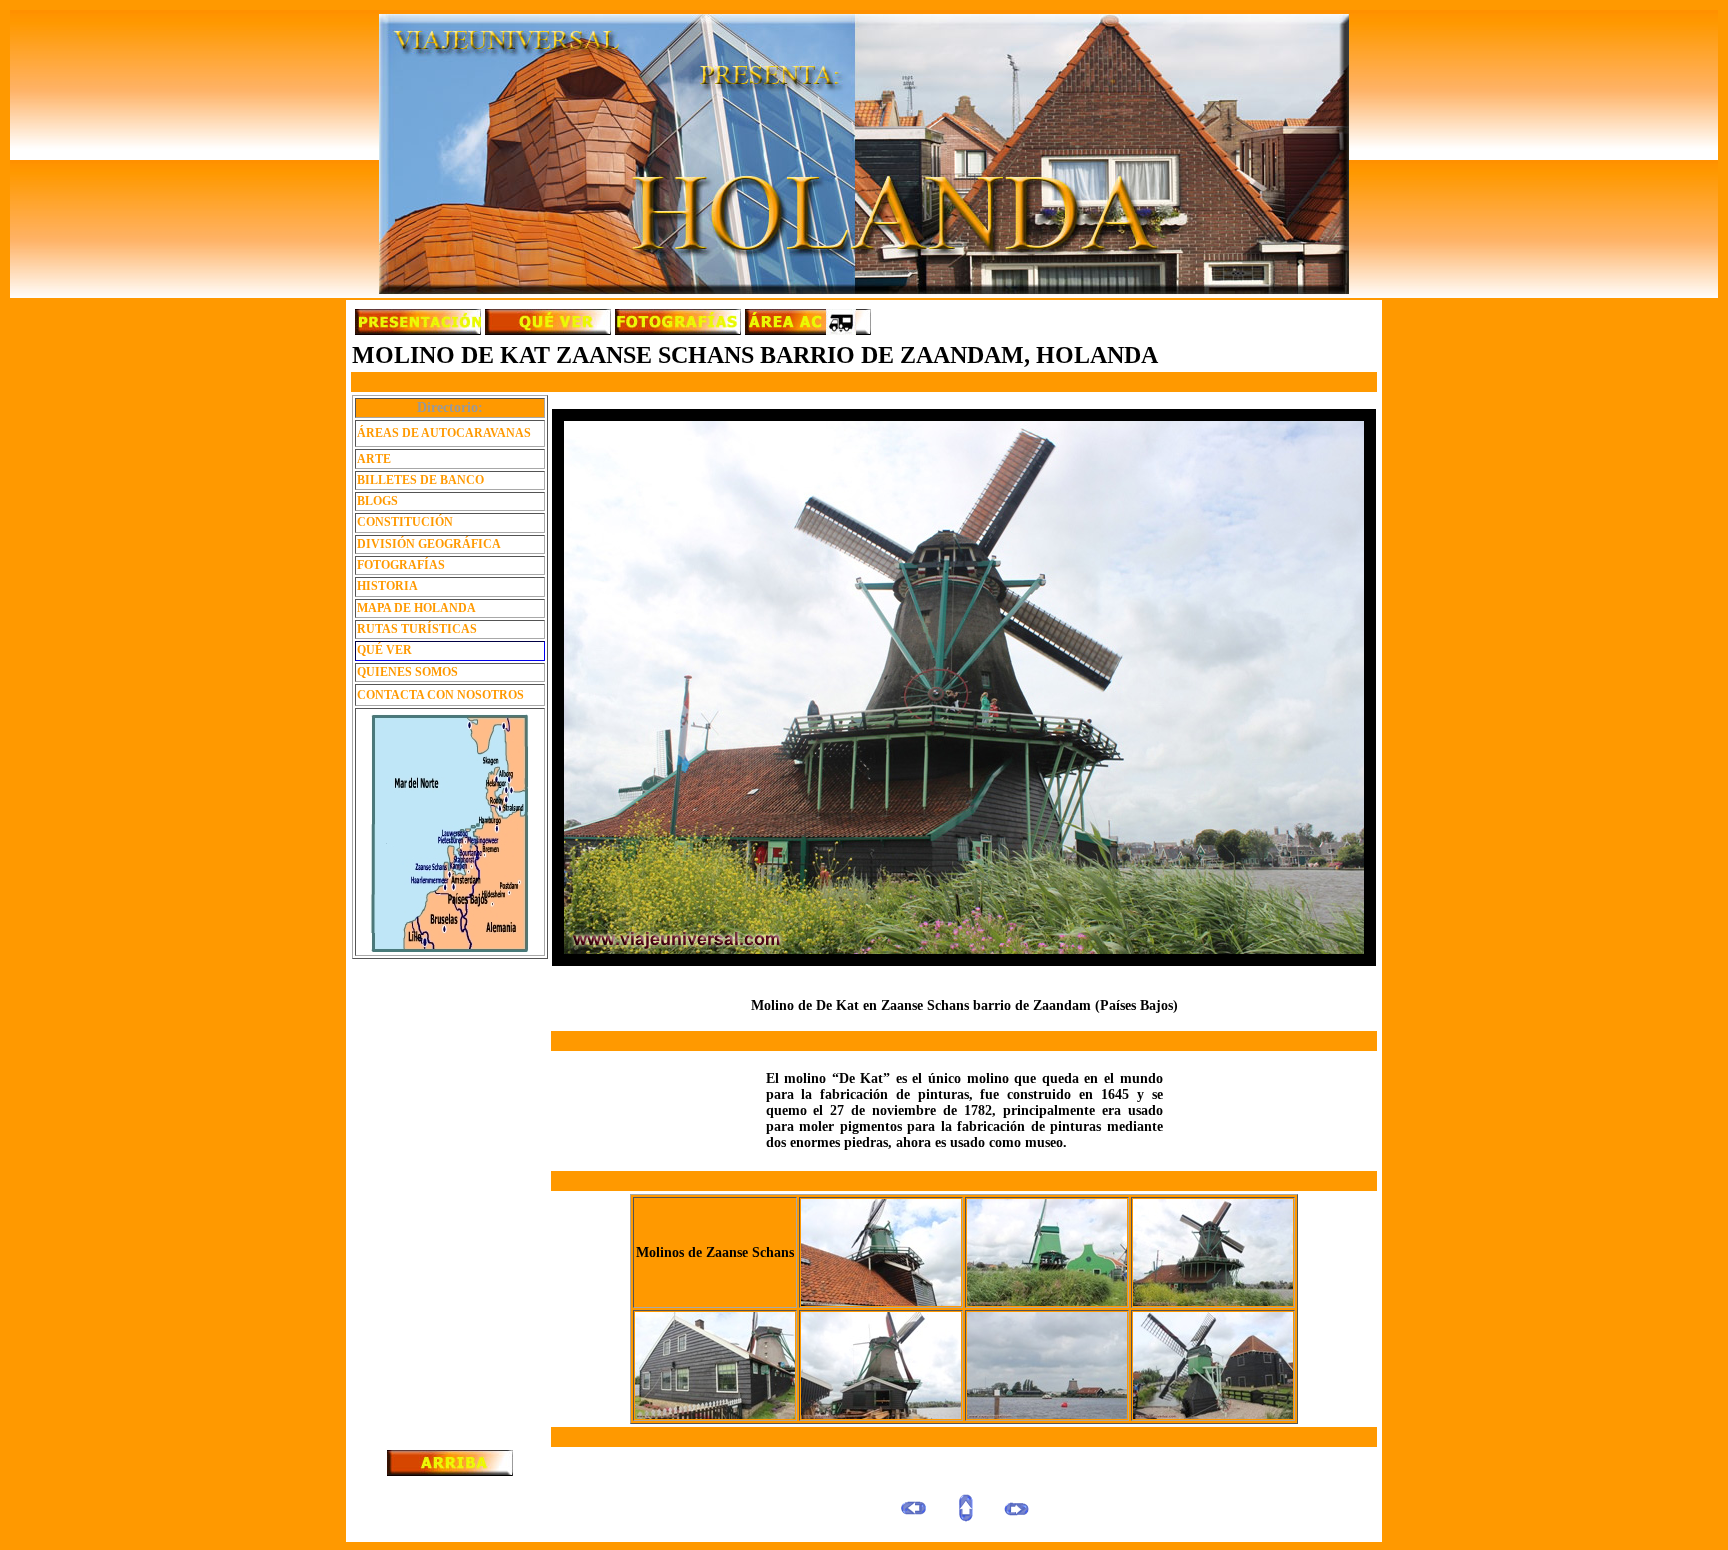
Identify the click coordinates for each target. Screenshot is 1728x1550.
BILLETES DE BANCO (420, 480)
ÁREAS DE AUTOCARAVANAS (444, 433)
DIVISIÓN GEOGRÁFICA (429, 544)
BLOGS (377, 501)
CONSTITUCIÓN (405, 522)
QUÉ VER (384, 650)
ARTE (374, 459)
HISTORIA (387, 586)
